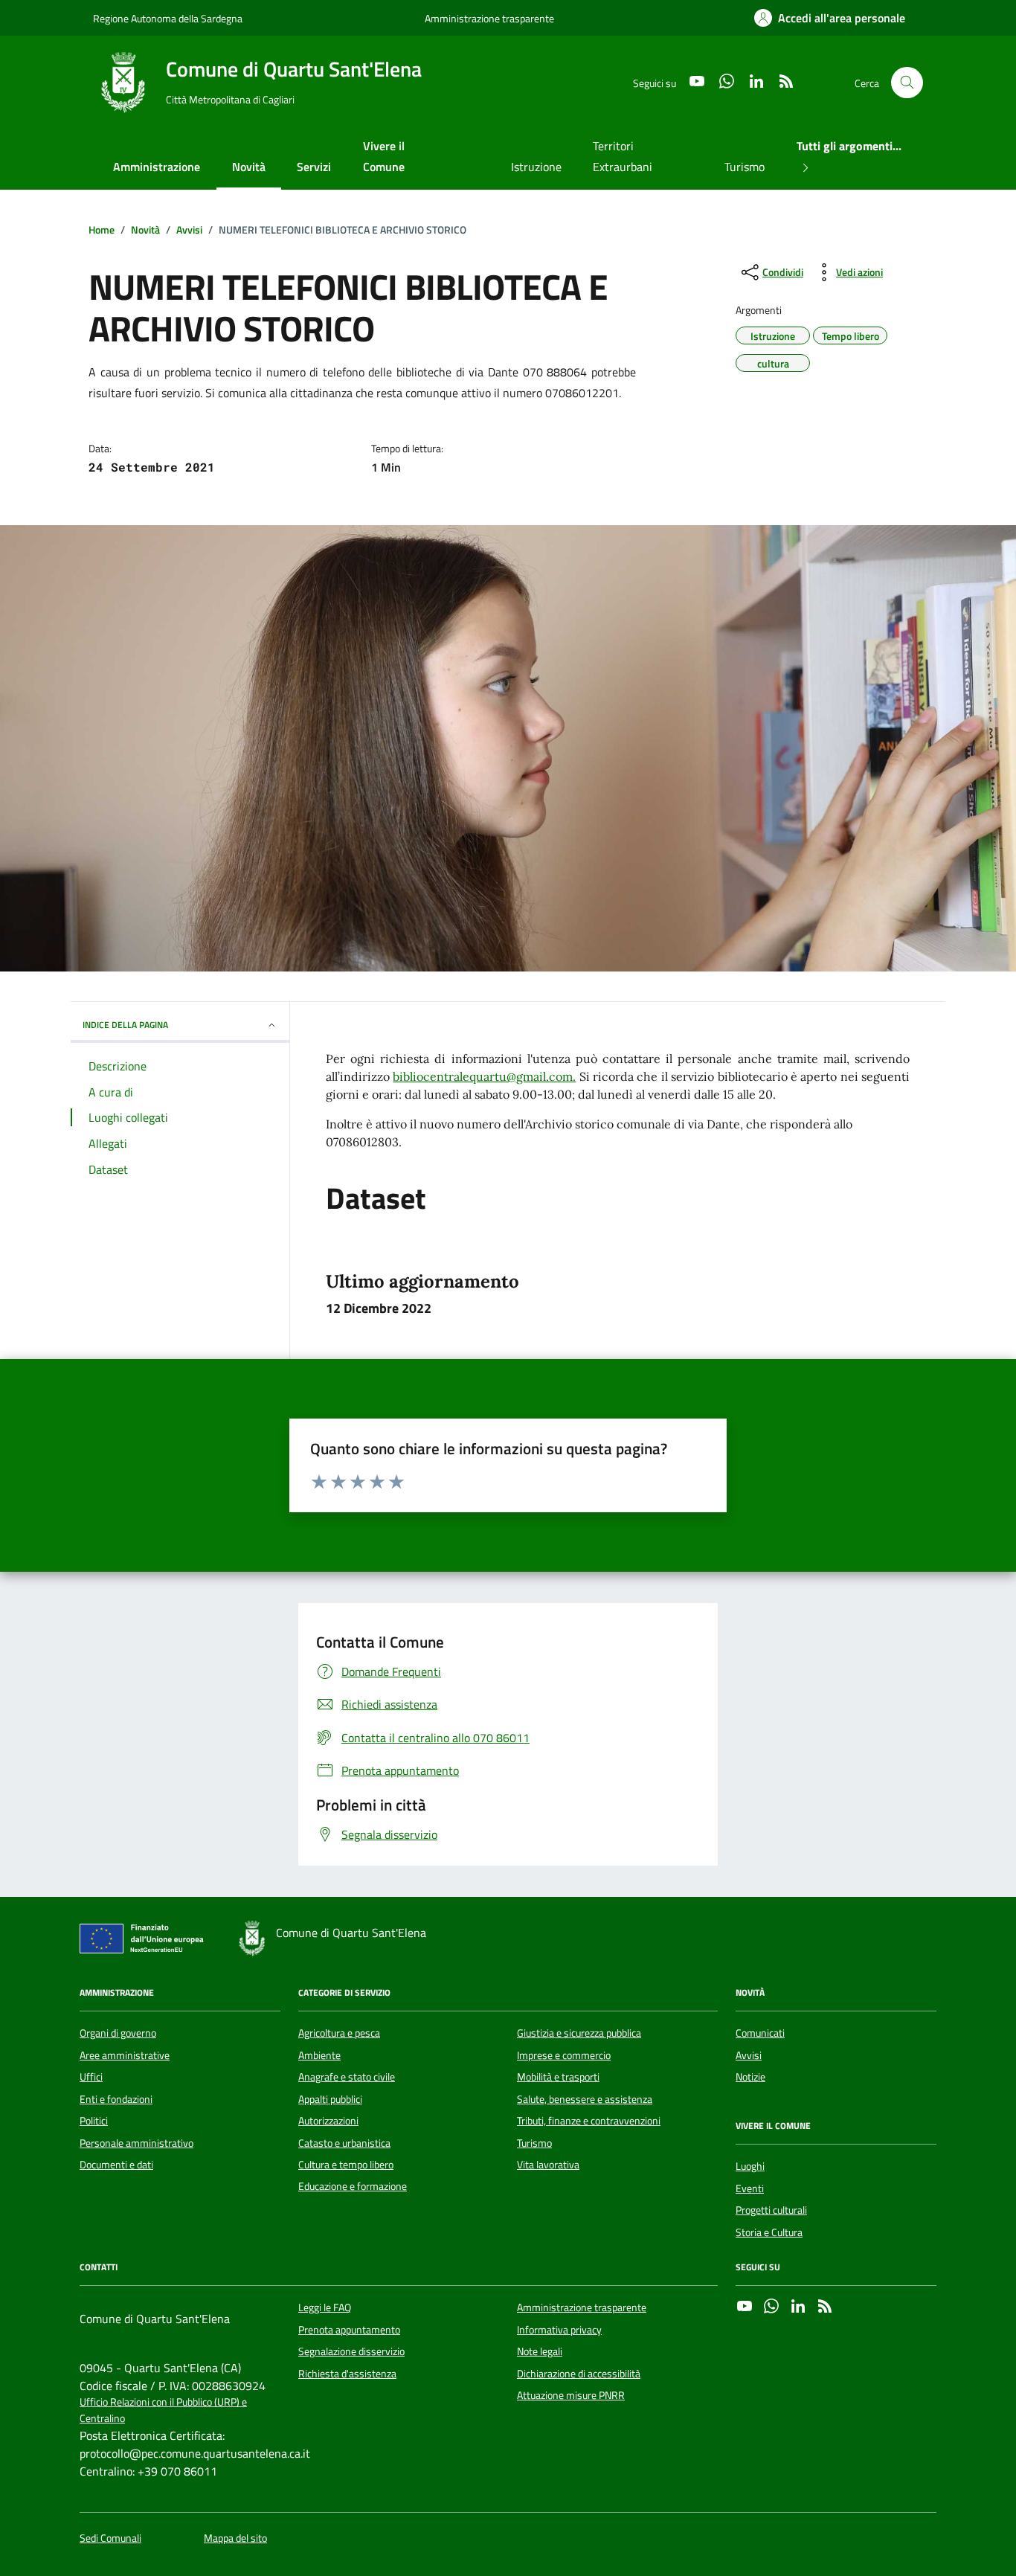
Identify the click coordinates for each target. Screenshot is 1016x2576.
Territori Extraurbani (623, 156)
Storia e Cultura (769, 2232)
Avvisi (749, 2055)
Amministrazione (157, 167)
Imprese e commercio (564, 2055)
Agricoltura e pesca (339, 2033)
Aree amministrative (125, 2055)
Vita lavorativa (548, 2165)
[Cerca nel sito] (907, 83)
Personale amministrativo (136, 2143)
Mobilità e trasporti (558, 2077)
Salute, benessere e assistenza (585, 2099)
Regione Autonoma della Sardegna (168, 18)
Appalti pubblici (330, 2099)
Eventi (750, 2188)
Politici (94, 2121)
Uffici (91, 2077)
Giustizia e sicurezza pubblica (579, 2033)
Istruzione (536, 167)
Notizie (750, 2077)
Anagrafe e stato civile (347, 2077)
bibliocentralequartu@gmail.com (483, 1076)
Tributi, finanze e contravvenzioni (589, 2121)
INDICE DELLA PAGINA (125, 1025)
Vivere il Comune (384, 156)
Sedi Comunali (110, 2538)
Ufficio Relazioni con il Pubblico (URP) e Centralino (163, 2410)
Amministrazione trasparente (489, 18)
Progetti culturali (771, 2210)
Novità (249, 167)
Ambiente (319, 2055)
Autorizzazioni (328, 2121)
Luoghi (750, 2166)
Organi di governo (118, 2033)
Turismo (745, 167)
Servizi (314, 167)
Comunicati (760, 2033)
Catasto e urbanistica (344, 2143)
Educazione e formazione (353, 2186)
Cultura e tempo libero (346, 2165)
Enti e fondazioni (116, 2099)
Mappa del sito (235, 2538)
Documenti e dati (116, 2165)
